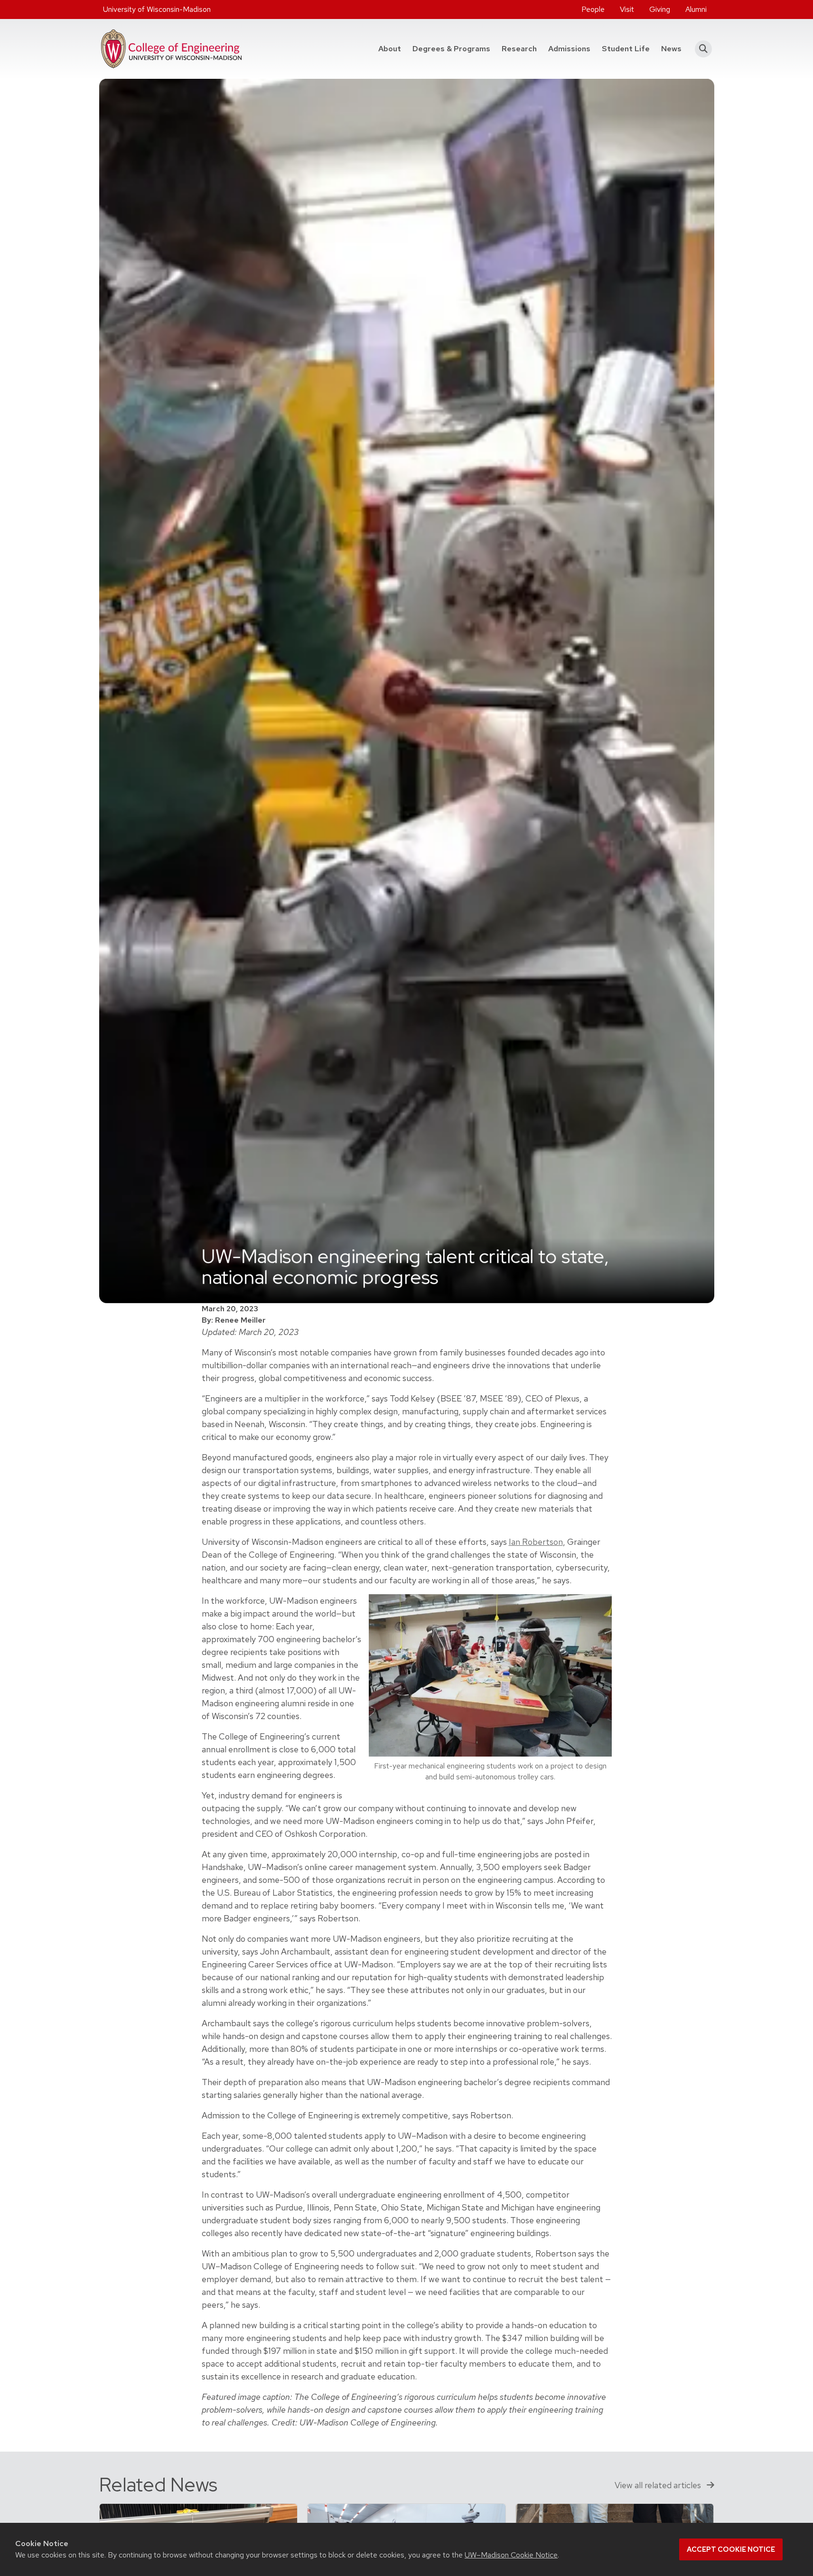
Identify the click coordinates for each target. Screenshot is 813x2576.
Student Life (626, 49)
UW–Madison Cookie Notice (511, 2555)
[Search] (701, 49)
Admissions (569, 49)
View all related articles (659, 2485)
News (671, 49)
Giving (660, 9)
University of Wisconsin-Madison (157, 9)
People (593, 9)
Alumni (696, 9)
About (390, 49)
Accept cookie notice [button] (731, 2549)
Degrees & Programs (454, 48)
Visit (627, 9)
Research (519, 49)
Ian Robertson (536, 1542)
